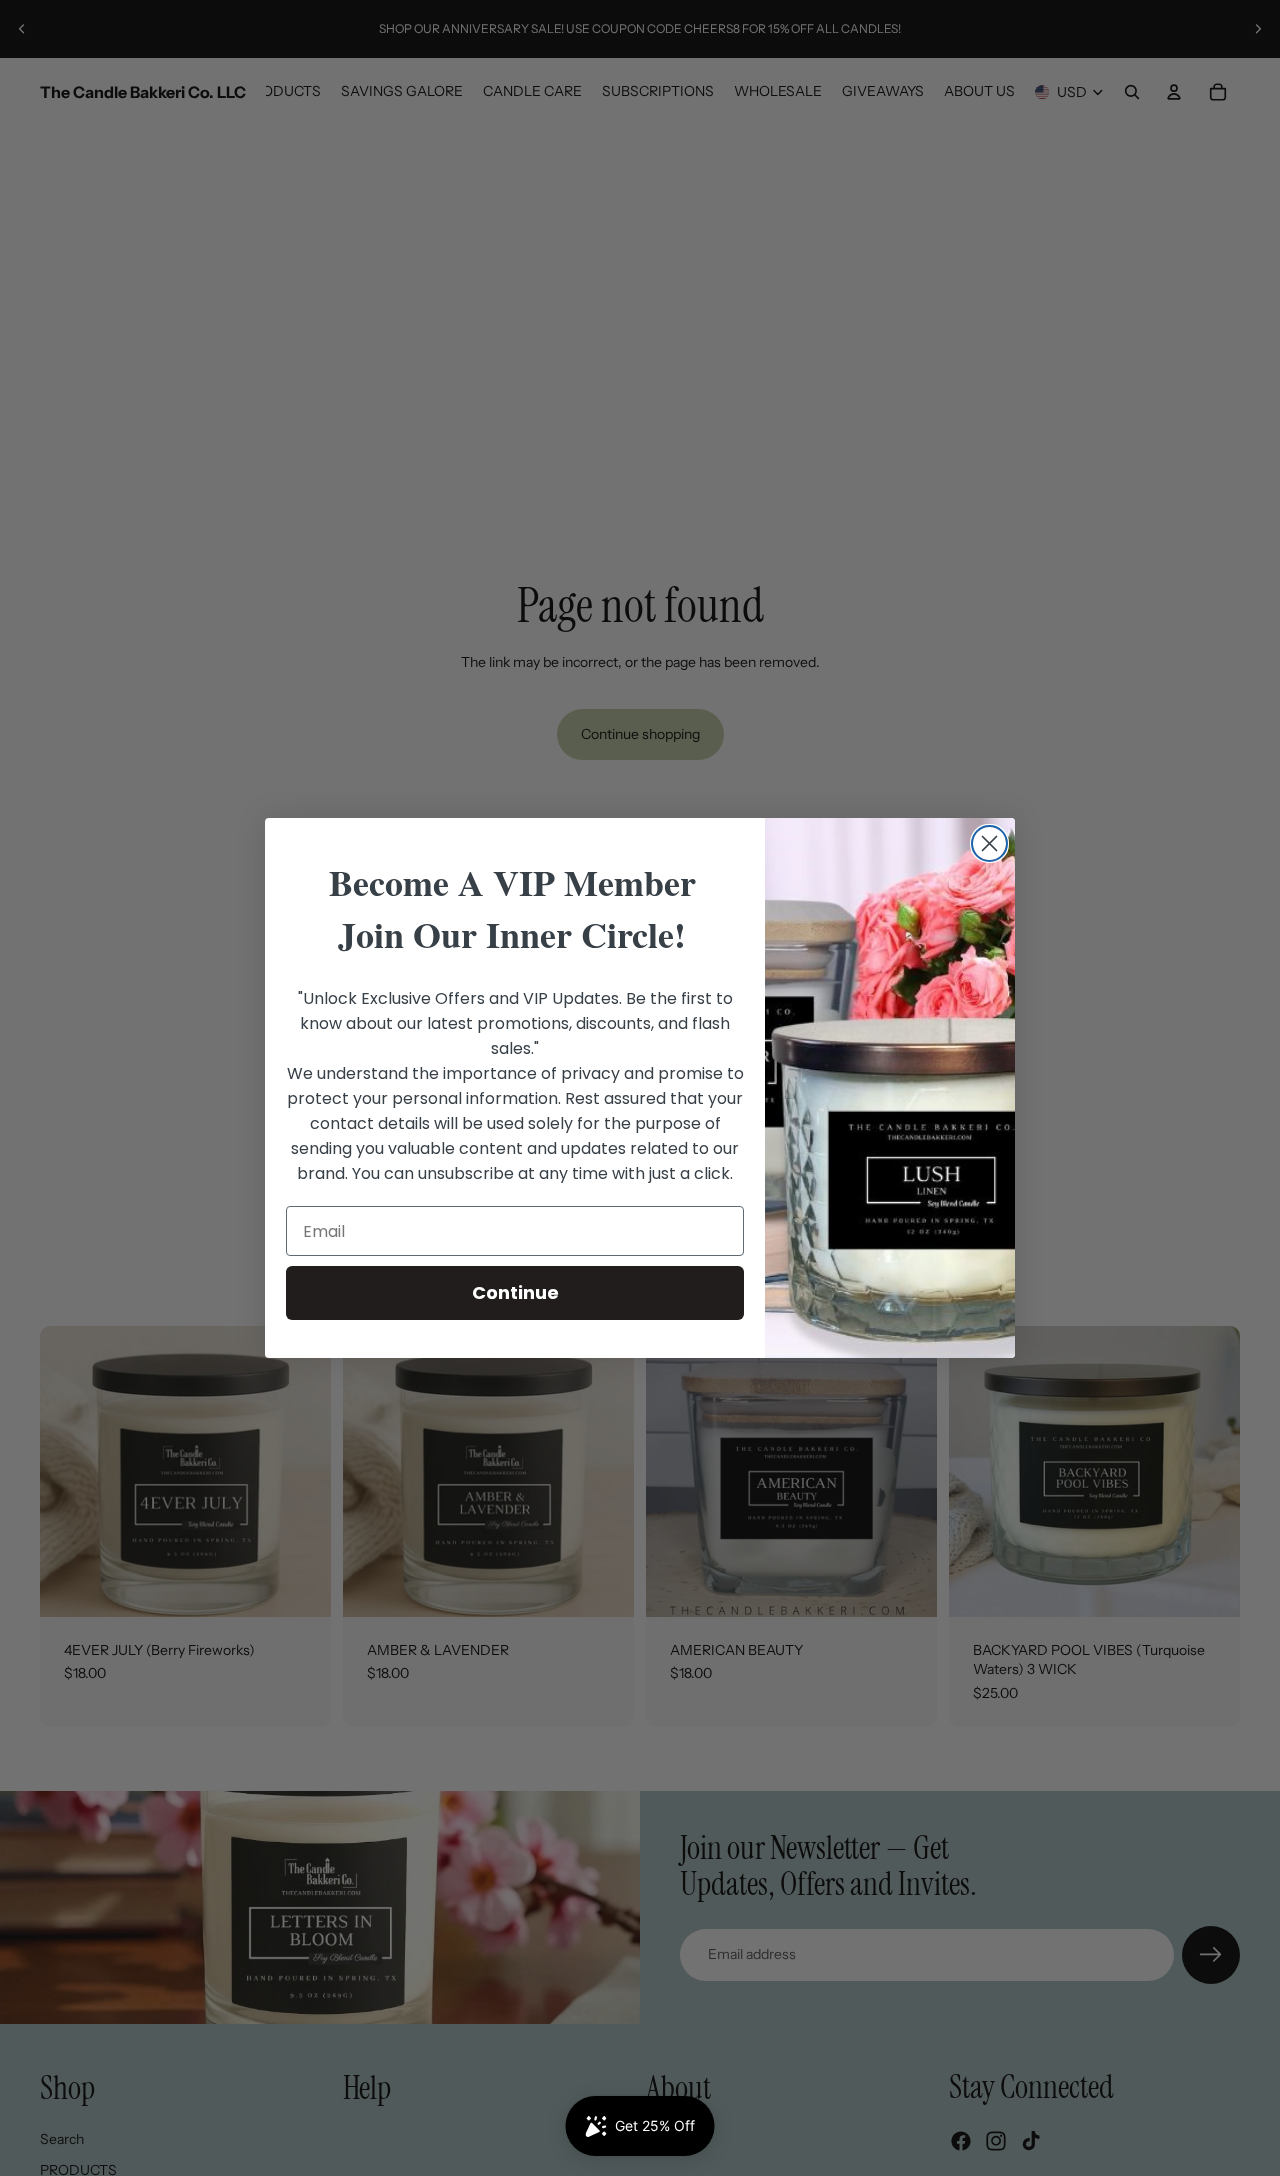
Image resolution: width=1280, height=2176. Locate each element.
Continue (515, 1292)
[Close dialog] (989, 843)
